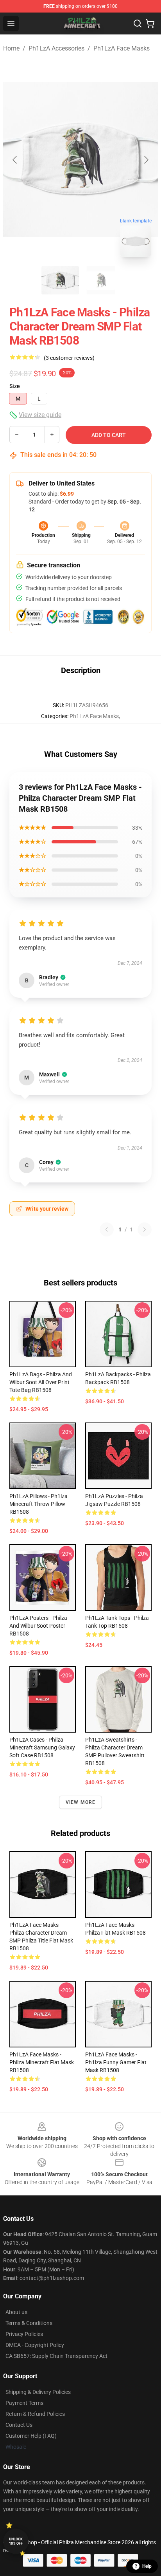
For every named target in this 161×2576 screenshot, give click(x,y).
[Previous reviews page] (107, 1229)
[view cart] (150, 23)
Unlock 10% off (16, 2541)
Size (15, 386)
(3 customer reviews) (69, 358)
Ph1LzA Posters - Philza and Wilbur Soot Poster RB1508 (38, 1626)
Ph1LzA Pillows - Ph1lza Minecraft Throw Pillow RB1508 (38, 1504)
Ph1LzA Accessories (56, 48)
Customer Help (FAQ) (31, 2436)
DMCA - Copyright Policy (35, 2345)
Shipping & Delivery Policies (38, 2392)
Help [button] (147, 2566)
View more (81, 1802)
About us (16, 2312)
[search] (138, 23)
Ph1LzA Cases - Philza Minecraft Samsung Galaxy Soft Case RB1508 (42, 1747)
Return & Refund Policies (35, 2414)
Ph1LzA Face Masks (122, 48)
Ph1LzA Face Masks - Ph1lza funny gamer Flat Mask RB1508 (116, 2062)
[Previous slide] (15, 160)
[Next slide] (146, 160)
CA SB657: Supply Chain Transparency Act (56, 2356)
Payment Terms (24, 2403)
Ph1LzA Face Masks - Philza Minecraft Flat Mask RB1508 (42, 2062)
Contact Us (19, 2425)
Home (11, 48)
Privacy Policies (24, 2334)
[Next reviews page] (145, 1229)
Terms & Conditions (29, 2323)
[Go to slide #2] (101, 280)
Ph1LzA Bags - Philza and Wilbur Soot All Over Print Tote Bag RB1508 (41, 1382)
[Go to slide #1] (60, 280)
